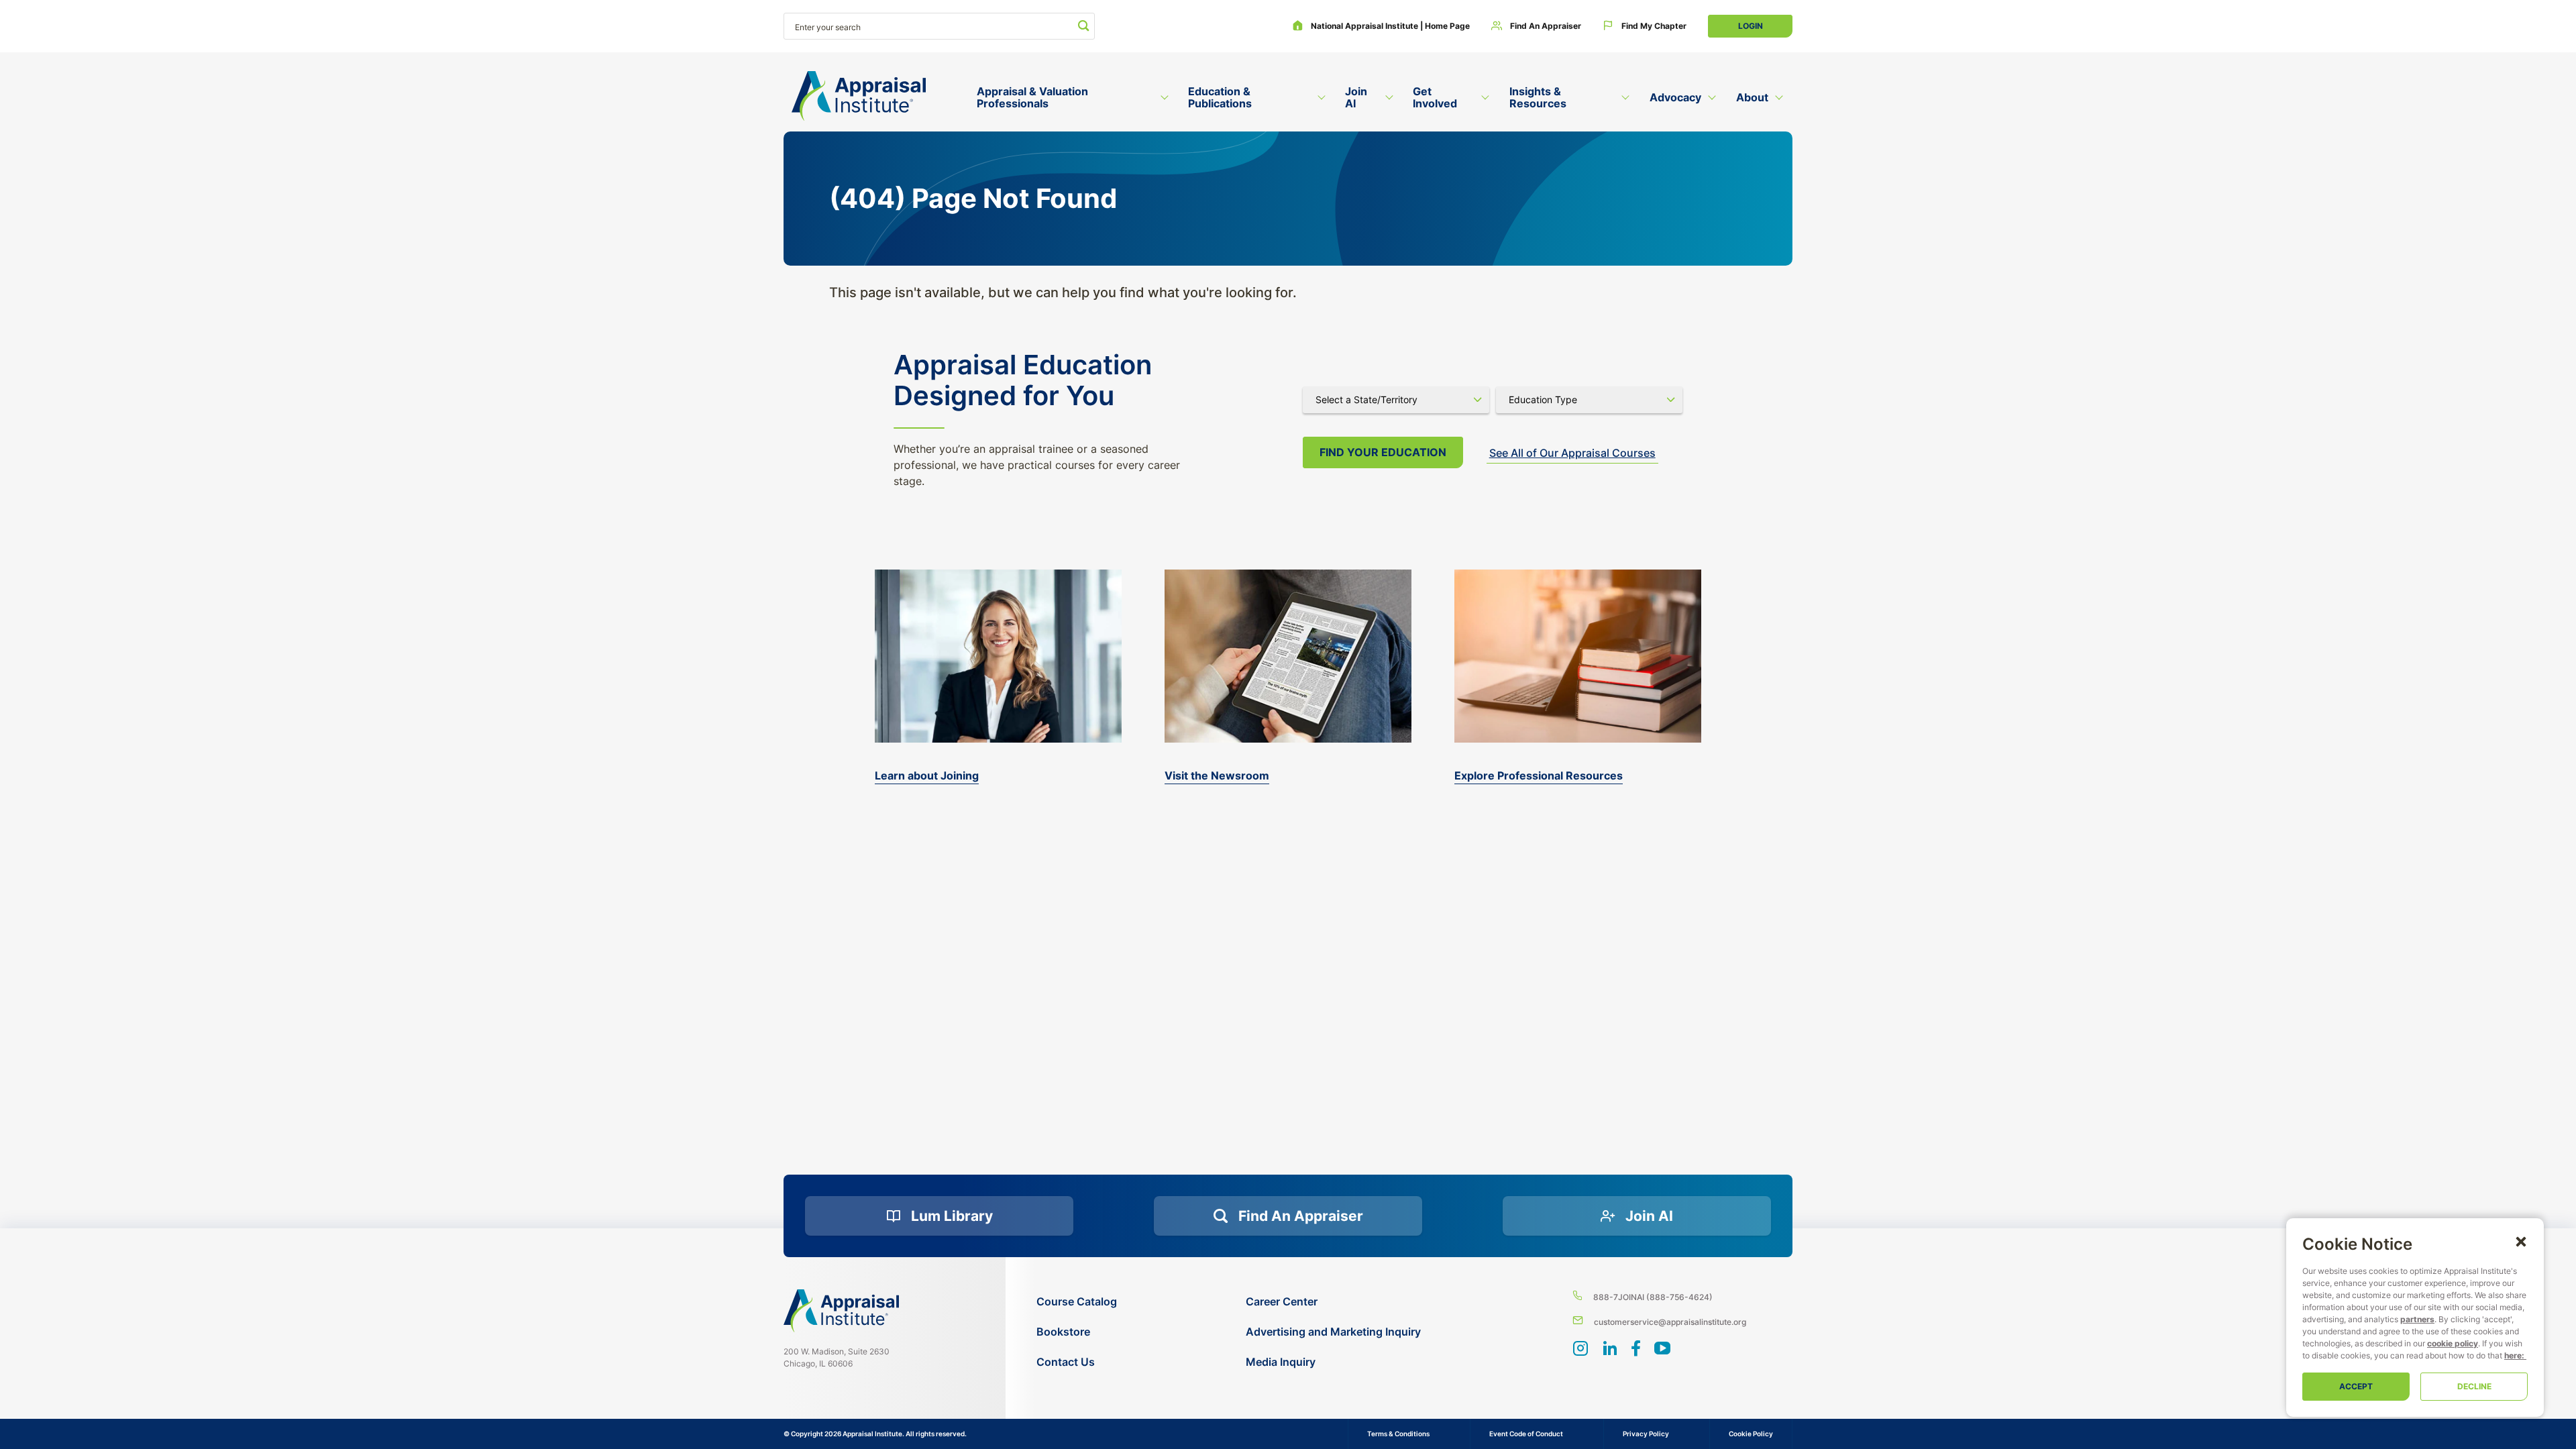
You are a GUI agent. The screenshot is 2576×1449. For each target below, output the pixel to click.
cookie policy (2453, 1343)
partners (2417, 1319)
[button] (2521, 1241)
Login (1751, 26)
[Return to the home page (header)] (859, 96)
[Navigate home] (841, 1311)
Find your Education (1383, 452)
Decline (2474, 1386)
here (2513, 1355)
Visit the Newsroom (1217, 775)
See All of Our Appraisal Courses (1572, 453)
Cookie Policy (1751, 1434)
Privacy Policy (1646, 1434)
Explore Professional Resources (1539, 775)
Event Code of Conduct (1526, 1434)
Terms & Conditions (1398, 1434)
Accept (2356, 1386)
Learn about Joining (927, 775)
